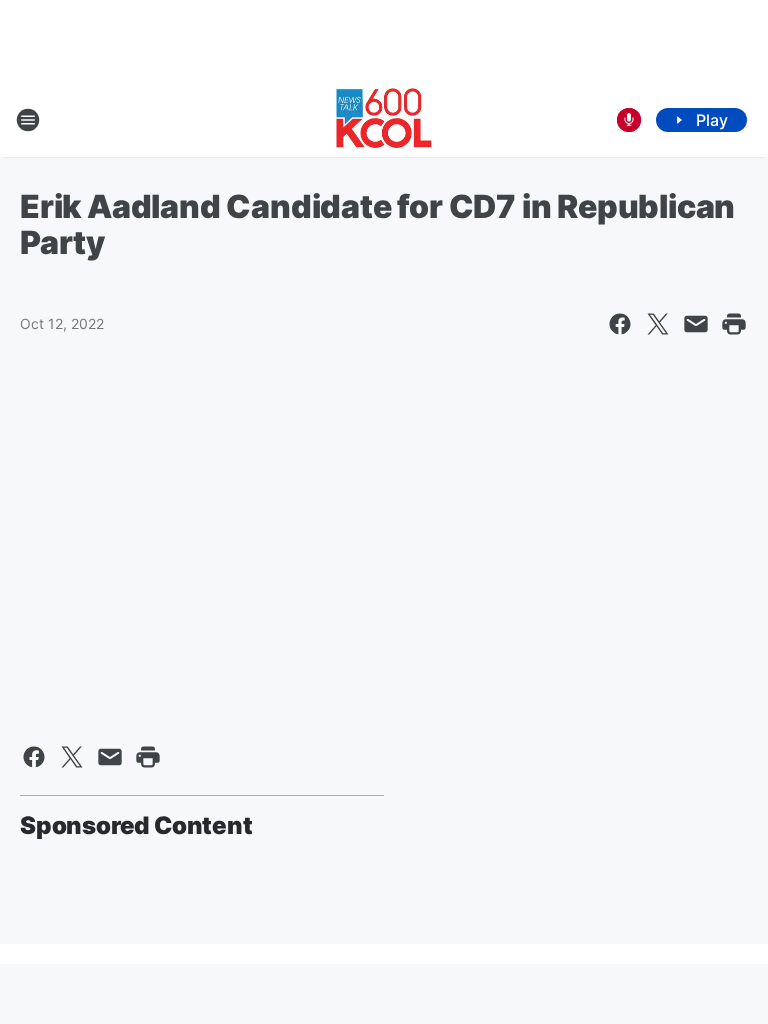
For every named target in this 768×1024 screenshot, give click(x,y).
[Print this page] (734, 324)
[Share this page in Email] (696, 324)
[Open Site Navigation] (28, 120)
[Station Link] (384, 120)
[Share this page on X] (658, 324)
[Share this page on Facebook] (620, 324)
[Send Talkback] (629, 120)
